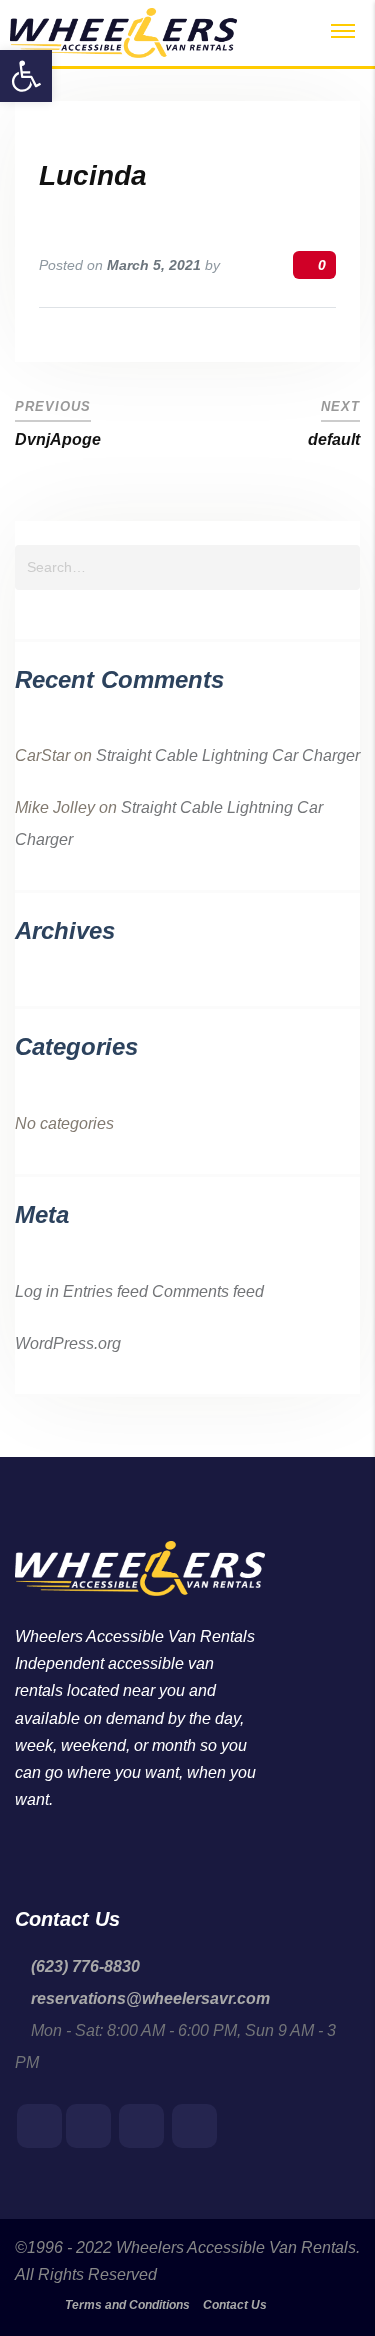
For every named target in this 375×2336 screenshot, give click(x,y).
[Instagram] (194, 2127)
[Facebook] (39, 2127)
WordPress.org (68, 1343)
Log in (37, 1291)
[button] (26, 76)
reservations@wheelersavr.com (150, 1998)
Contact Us (235, 2305)
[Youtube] (88, 2127)
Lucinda (93, 175)
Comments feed (208, 1291)
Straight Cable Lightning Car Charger (228, 755)
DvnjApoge (58, 439)
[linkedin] (141, 2127)
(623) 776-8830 (85, 1966)
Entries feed (105, 1291)
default (334, 439)
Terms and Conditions (127, 2305)
